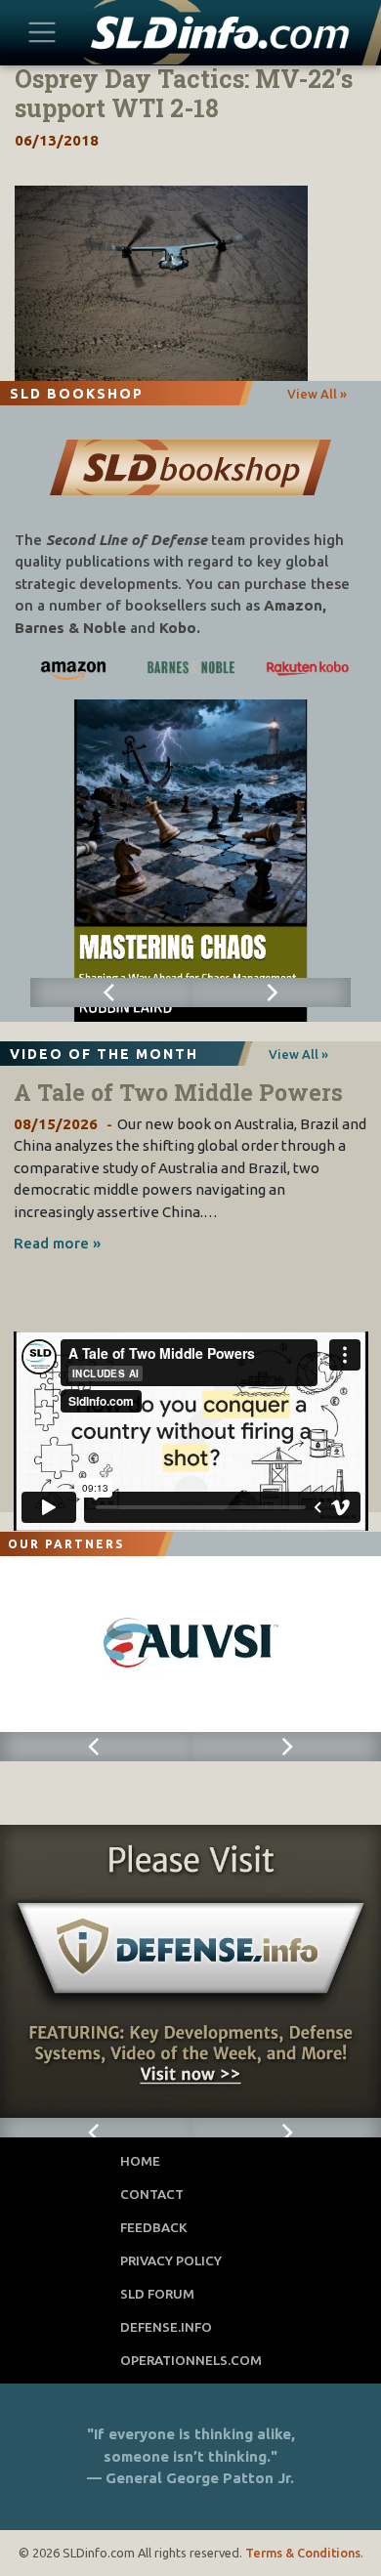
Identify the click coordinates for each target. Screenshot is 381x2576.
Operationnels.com (191, 2360)
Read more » (57, 1243)
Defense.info (166, 2327)
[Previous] (110, 992)
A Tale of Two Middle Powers (178, 1092)
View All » (317, 394)
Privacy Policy (171, 2260)
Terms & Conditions (303, 2553)
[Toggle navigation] (42, 32)
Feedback (154, 2227)
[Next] (271, 992)
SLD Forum (157, 2294)
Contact (152, 2194)
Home (140, 2161)
